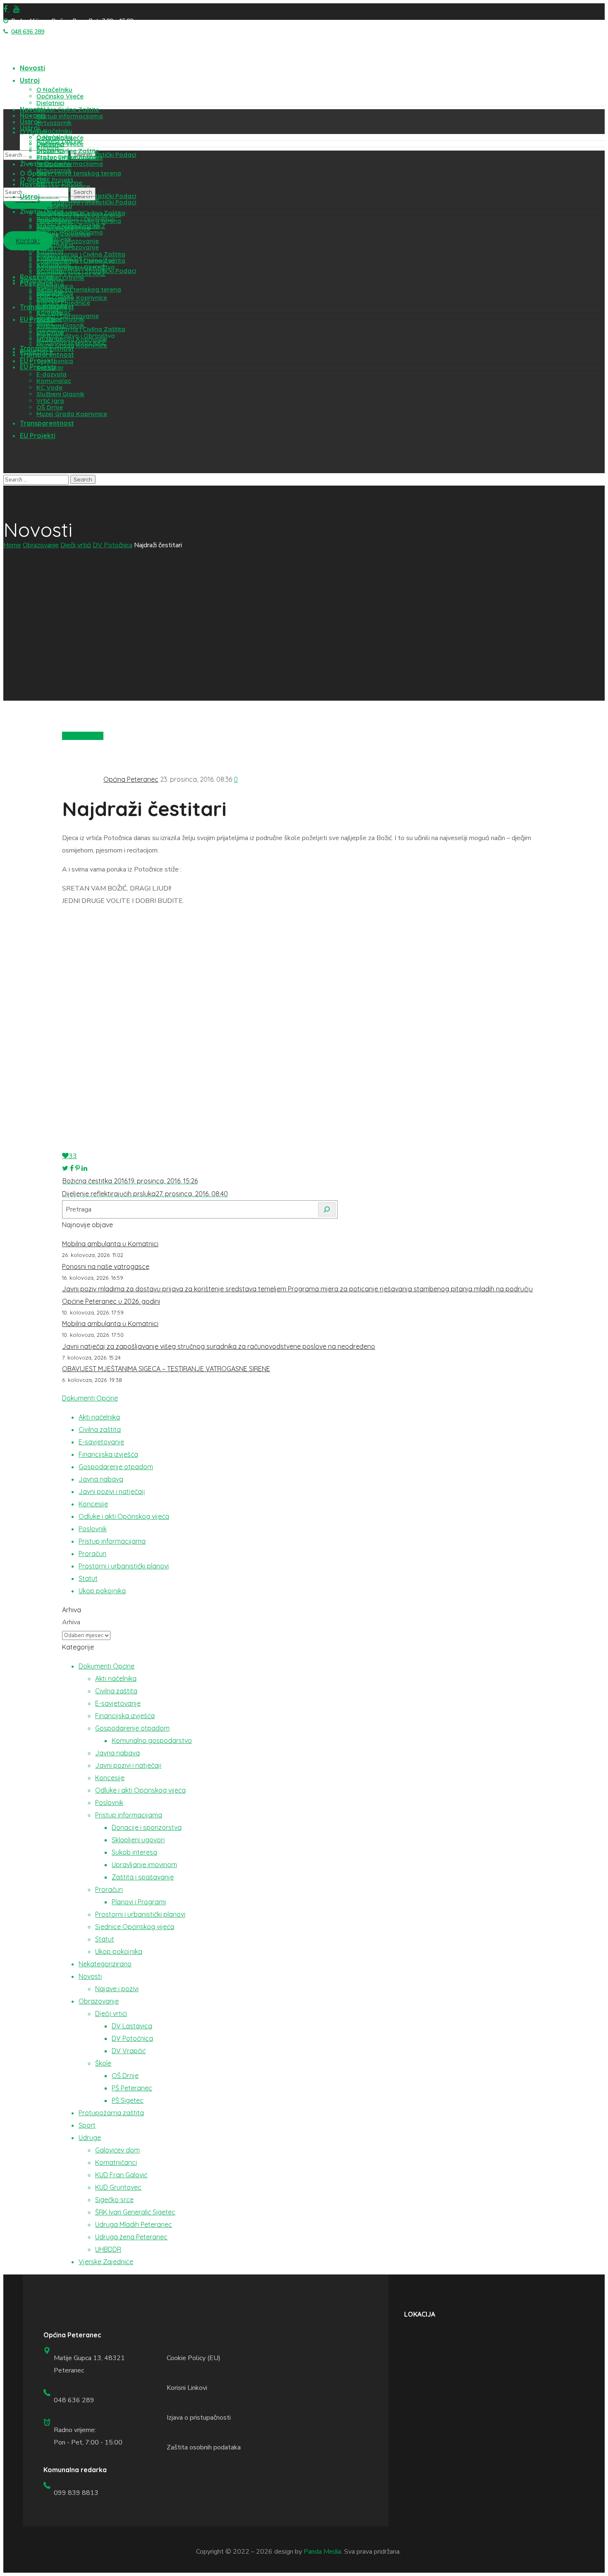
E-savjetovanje (101, 1442)
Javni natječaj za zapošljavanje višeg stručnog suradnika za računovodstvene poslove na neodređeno (219, 1346)
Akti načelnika (99, 1417)
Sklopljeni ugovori (138, 1840)
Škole (103, 2063)
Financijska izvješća (108, 1454)
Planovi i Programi (139, 1902)
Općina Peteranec (131, 779)
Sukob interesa (134, 1852)
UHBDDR (108, 2249)
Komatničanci (116, 2162)
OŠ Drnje (125, 2076)
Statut (88, 1578)
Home (12, 545)
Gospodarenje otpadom (116, 1467)
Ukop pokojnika (102, 1591)
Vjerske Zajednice (106, 2262)
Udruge (90, 2138)
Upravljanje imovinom (144, 1865)
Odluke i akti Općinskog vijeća (124, 1516)
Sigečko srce (114, 2200)
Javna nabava (101, 1479)
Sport (87, 2125)
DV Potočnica (113, 545)
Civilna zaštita (100, 1429)
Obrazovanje (41, 545)
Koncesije (93, 1504)
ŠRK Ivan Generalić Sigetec (135, 2212)
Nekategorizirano (105, 1964)
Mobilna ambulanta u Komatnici (110, 1244)
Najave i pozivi (117, 1989)
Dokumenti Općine (90, 1398)
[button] (28, 241)
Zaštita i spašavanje (143, 1877)
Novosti (90, 1976)
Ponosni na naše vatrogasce (106, 1266)
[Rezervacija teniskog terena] (14, 122)
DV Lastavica (132, 2026)
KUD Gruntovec (118, 2187)
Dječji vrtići (76, 545)
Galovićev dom (117, 2150)
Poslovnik (93, 1529)
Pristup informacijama (112, 1541)
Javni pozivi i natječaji (112, 1491)
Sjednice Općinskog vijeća (135, 1927)
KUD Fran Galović (121, 2175)
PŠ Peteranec (132, 2088)
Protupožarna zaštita (111, 2113)
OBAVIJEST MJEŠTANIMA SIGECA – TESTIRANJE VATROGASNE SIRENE (166, 1369)
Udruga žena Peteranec (131, 2237)
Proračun (92, 1554)
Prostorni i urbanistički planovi (124, 1566)
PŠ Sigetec (128, 2100)
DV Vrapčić (129, 2051)
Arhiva (71, 1622)
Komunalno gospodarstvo (152, 1740)
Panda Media (322, 2552)
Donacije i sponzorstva (147, 1827)
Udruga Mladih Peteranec (134, 2224)
